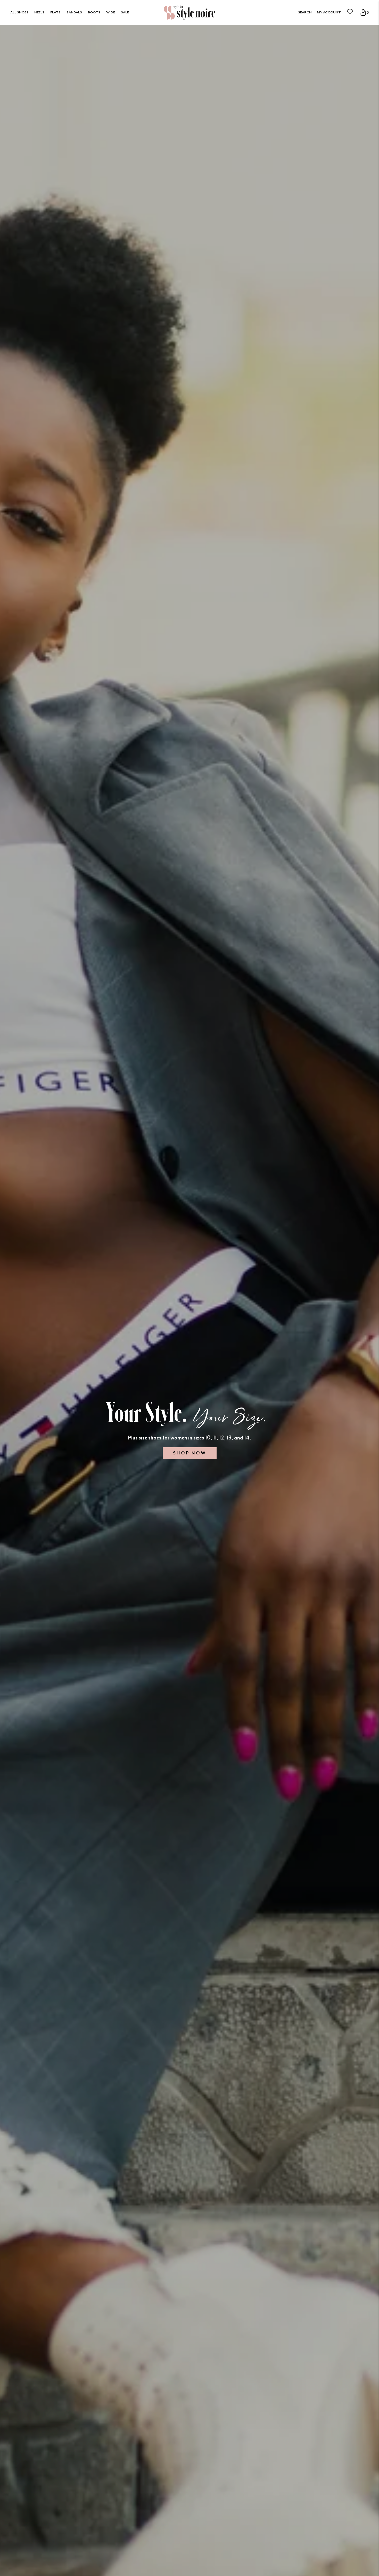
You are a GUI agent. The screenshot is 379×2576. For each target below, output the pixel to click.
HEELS (39, 12)
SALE (125, 12)
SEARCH (305, 12)
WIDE (111, 12)
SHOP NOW (190, 1453)
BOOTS (94, 12)
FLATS (55, 12)
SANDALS (74, 12)
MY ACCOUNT (329, 12)
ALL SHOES (19, 12)
